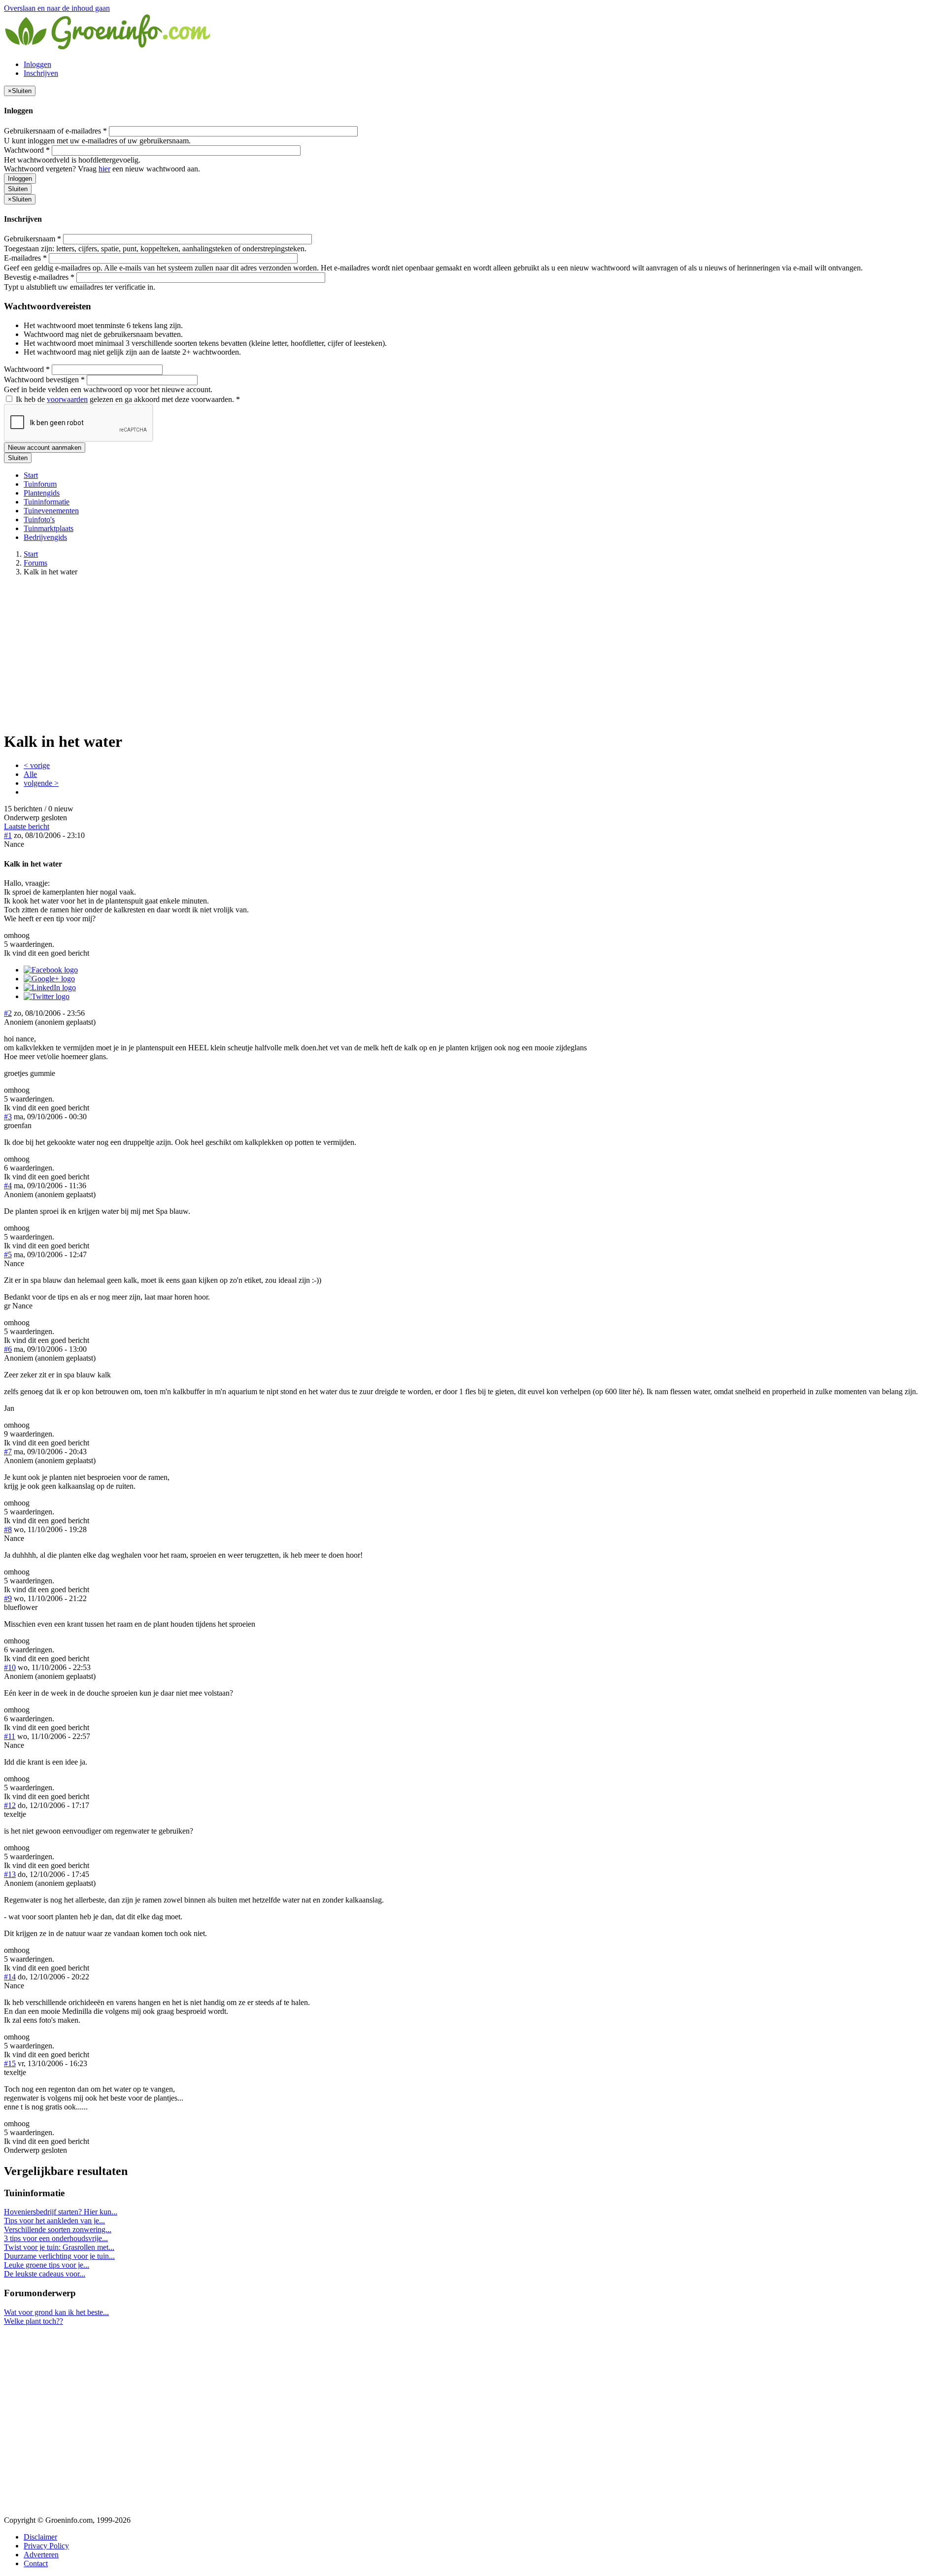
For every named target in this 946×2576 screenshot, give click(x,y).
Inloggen (37, 64)
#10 (10, 1667)
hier (104, 169)
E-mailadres (25, 258)
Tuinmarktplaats (49, 528)
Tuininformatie (47, 502)
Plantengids (42, 493)
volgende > (41, 783)
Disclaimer (40, 2537)
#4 (8, 1186)
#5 (8, 1255)
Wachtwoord (27, 150)
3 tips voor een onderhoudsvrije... (56, 2238)
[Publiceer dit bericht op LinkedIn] (50, 987)
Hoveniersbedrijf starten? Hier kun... (61, 2212)
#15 (10, 2063)
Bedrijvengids (45, 537)
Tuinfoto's (39, 519)
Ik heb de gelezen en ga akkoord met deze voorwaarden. (127, 399)
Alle (30, 774)
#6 (8, 1349)
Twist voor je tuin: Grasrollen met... (59, 2247)
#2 (8, 1013)
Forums (35, 563)
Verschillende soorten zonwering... (58, 2229)
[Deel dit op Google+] (49, 979)
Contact (36, 2563)
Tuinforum (40, 484)
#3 (8, 1117)
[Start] (108, 48)
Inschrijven (41, 73)
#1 (8, 835)
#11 (10, 1736)
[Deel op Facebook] (51, 970)
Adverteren (41, 2555)
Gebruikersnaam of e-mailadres (55, 131)
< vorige (37, 765)
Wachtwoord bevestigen (44, 380)
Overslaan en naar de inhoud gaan (57, 8)
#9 (8, 1598)
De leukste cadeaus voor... (45, 2274)
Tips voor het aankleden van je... (54, 2221)
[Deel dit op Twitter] (47, 996)
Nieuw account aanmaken (45, 448)
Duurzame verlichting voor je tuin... (59, 2256)
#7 (8, 1452)
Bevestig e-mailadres (39, 277)
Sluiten (18, 189)
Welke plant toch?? (34, 2321)
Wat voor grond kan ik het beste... (56, 2312)
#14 (10, 1977)
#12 (10, 1805)
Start (31, 475)
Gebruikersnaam (33, 239)
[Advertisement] (473, 653)
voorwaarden (67, 399)
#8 (8, 1529)
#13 (10, 1874)
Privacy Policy (46, 2546)
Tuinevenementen (51, 511)
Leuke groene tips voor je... (47, 2265)
